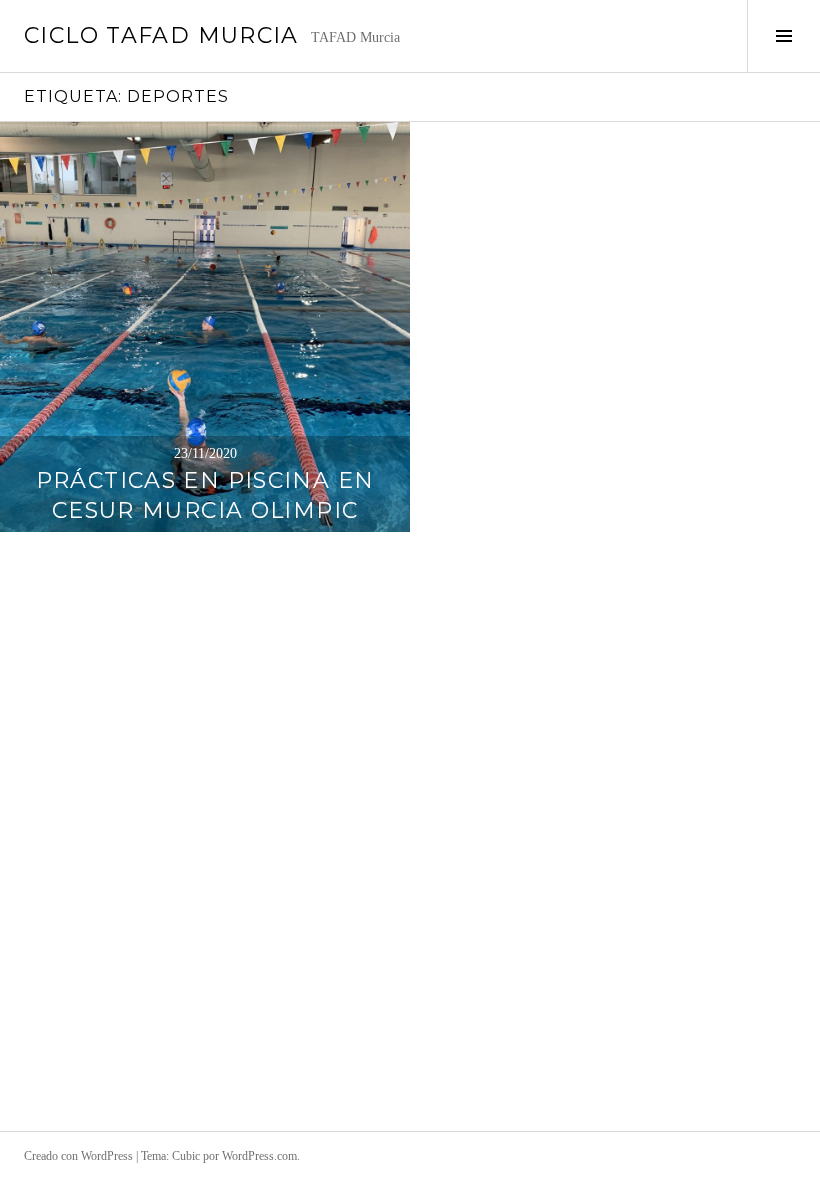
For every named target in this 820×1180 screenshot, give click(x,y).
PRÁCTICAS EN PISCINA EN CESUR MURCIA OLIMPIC (205, 495)
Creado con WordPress (78, 1156)
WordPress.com (259, 1156)
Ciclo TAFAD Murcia (161, 35)
